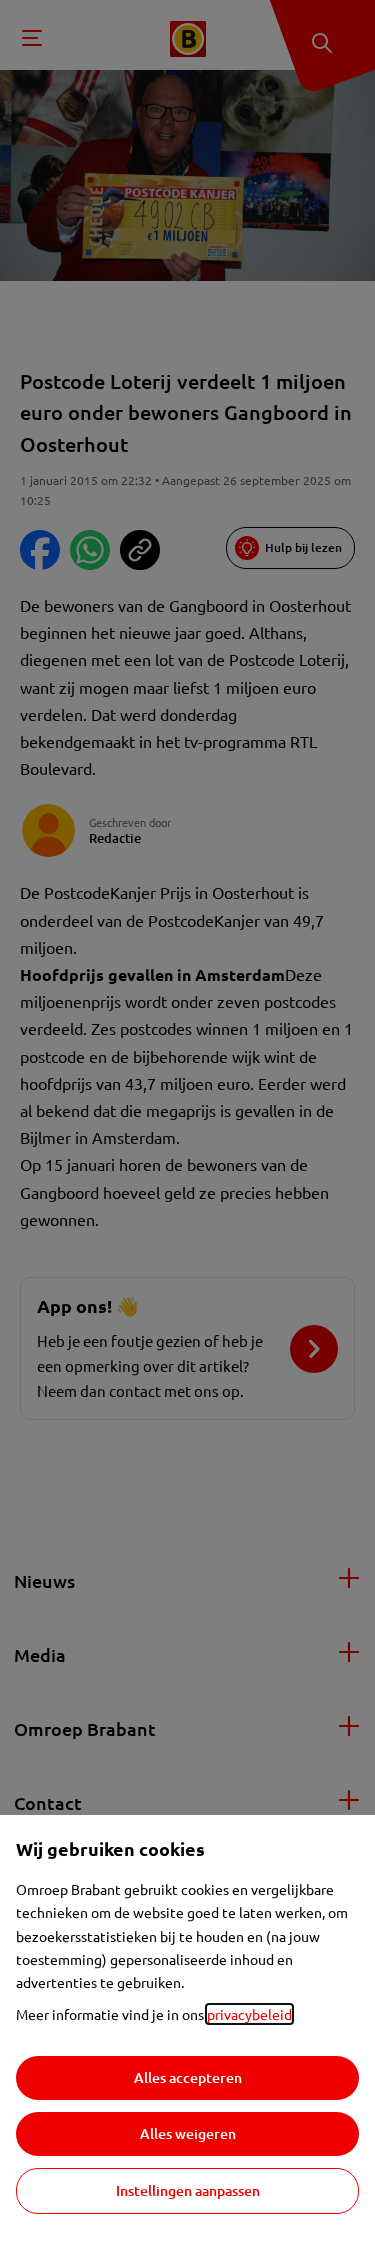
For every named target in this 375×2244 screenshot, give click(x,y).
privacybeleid (249, 2014)
